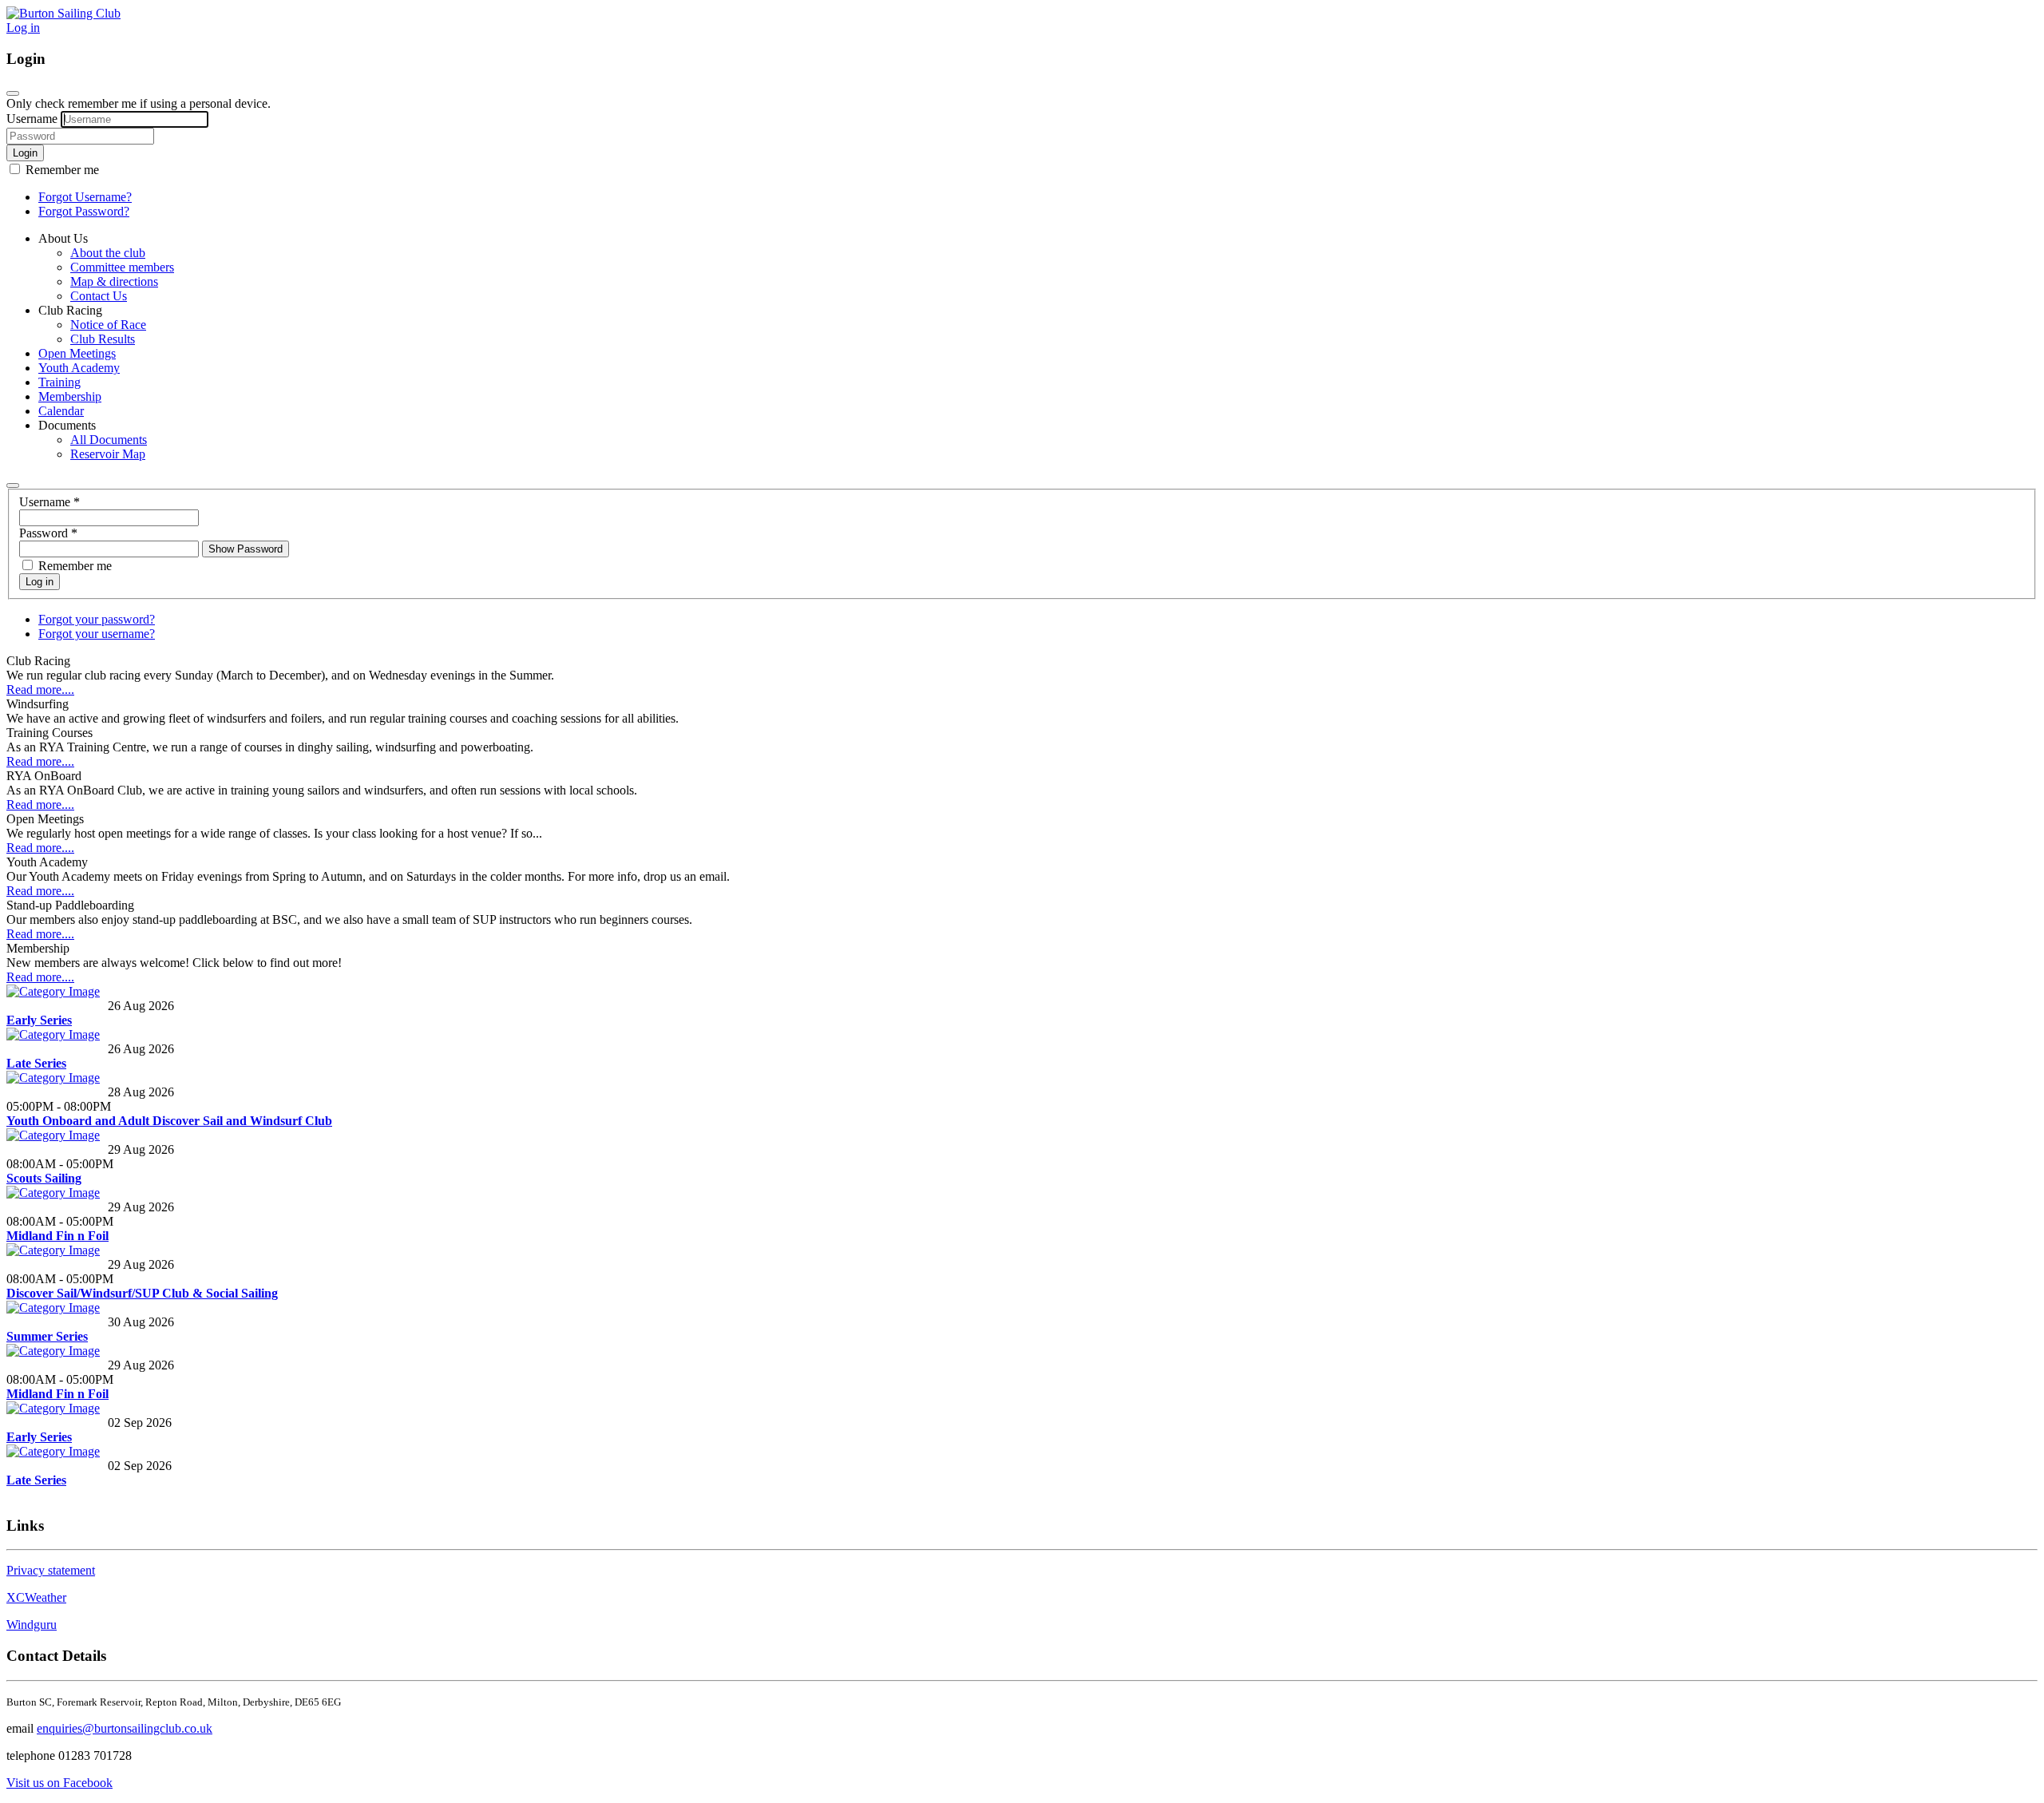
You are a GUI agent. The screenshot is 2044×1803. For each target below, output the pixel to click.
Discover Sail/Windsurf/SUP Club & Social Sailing (142, 1293)
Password (48, 533)
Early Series (39, 1020)
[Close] (13, 93)
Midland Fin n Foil (57, 1236)
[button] (63, 238)
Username (32, 119)
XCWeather (36, 1597)
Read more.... (40, 689)
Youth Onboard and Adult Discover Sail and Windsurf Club (169, 1121)
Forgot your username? (97, 634)
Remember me (61, 170)
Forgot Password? (84, 211)
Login (25, 153)
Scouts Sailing (44, 1178)
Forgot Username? (85, 197)
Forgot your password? (97, 619)
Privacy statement (51, 1570)
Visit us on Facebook (59, 1783)
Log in (23, 28)
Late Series (36, 1063)
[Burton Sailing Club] (63, 13)
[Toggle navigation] (13, 485)
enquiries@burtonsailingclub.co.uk (125, 1728)
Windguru (32, 1625)
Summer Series (47, 1336)
